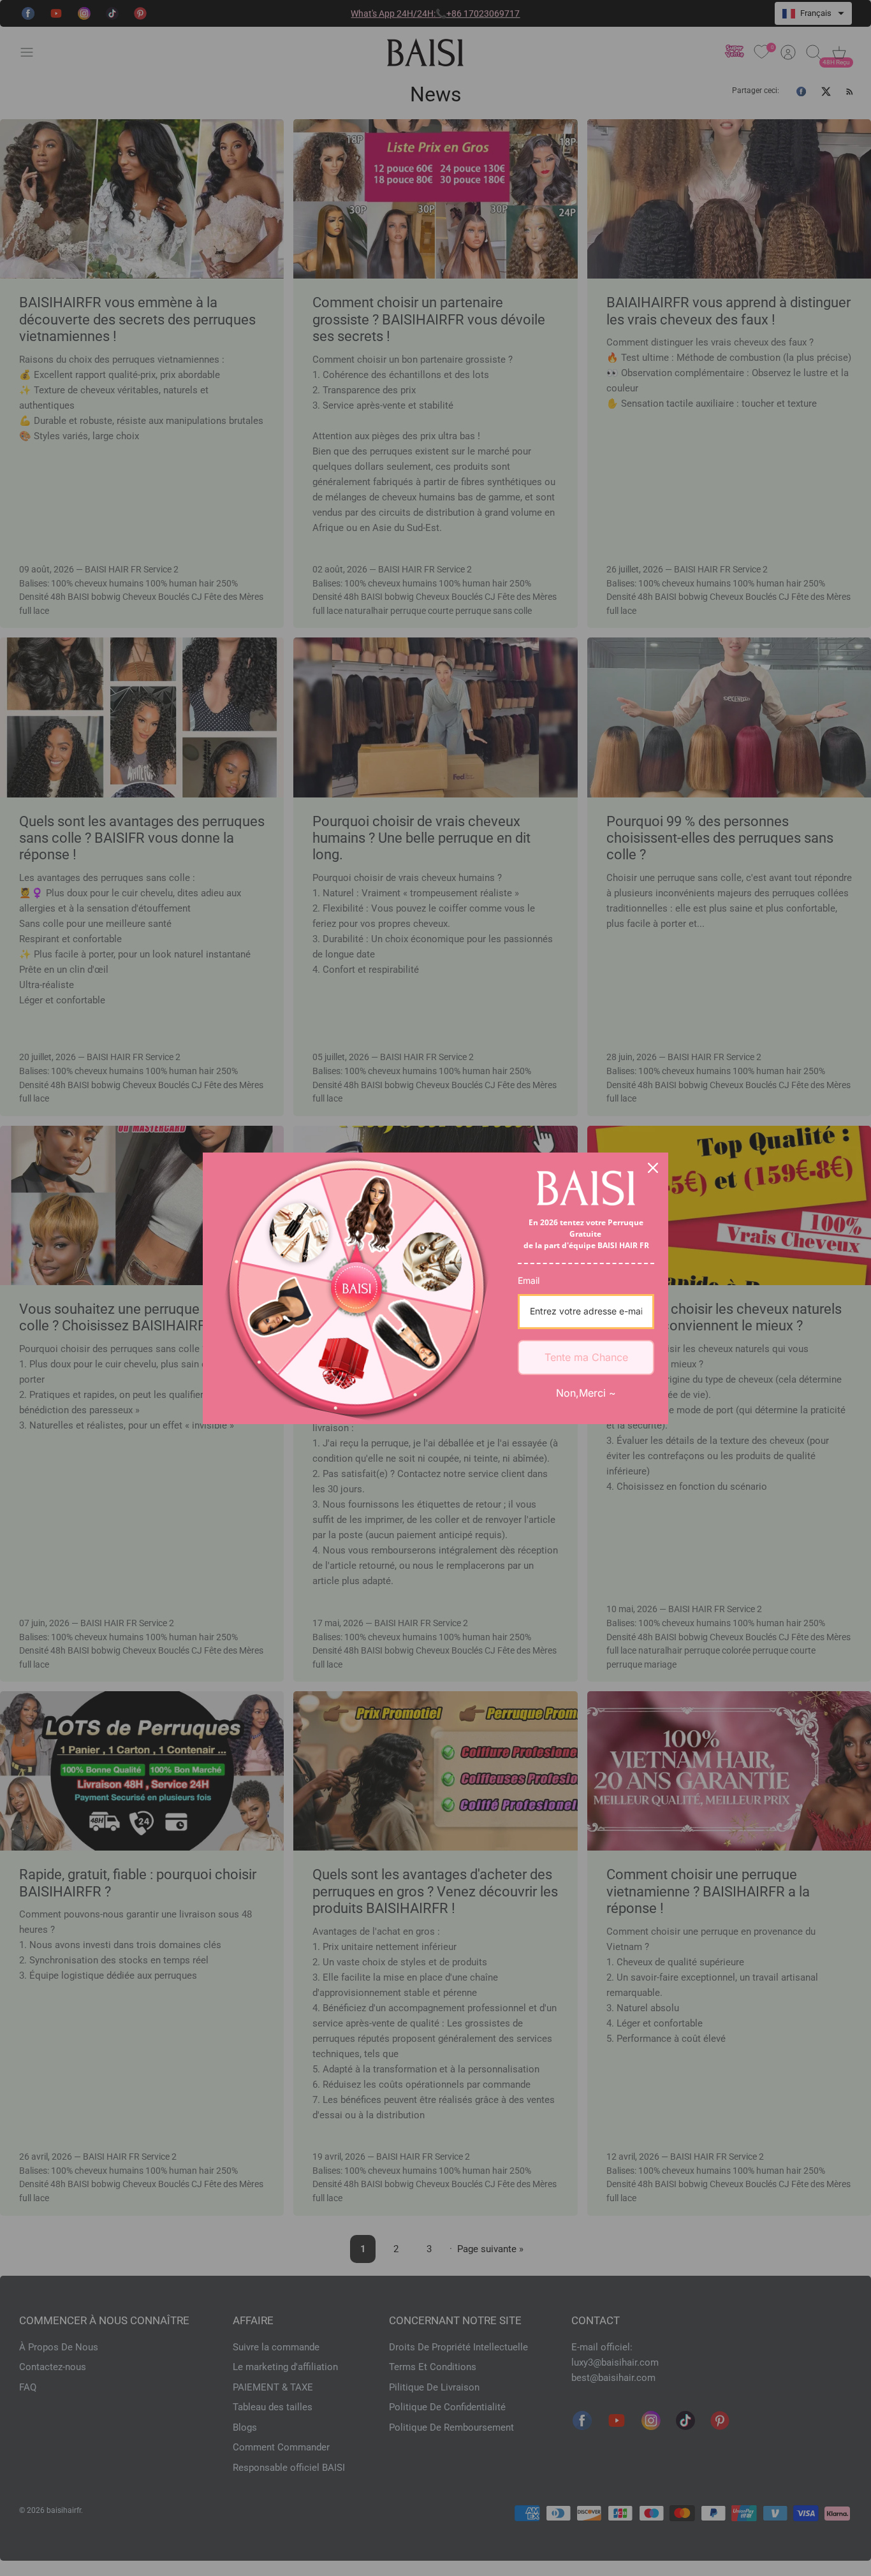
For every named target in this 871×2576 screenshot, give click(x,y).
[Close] (653, 1168)
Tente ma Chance (586, 1357)
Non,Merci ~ (586, 1393)
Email (529, 1280)
